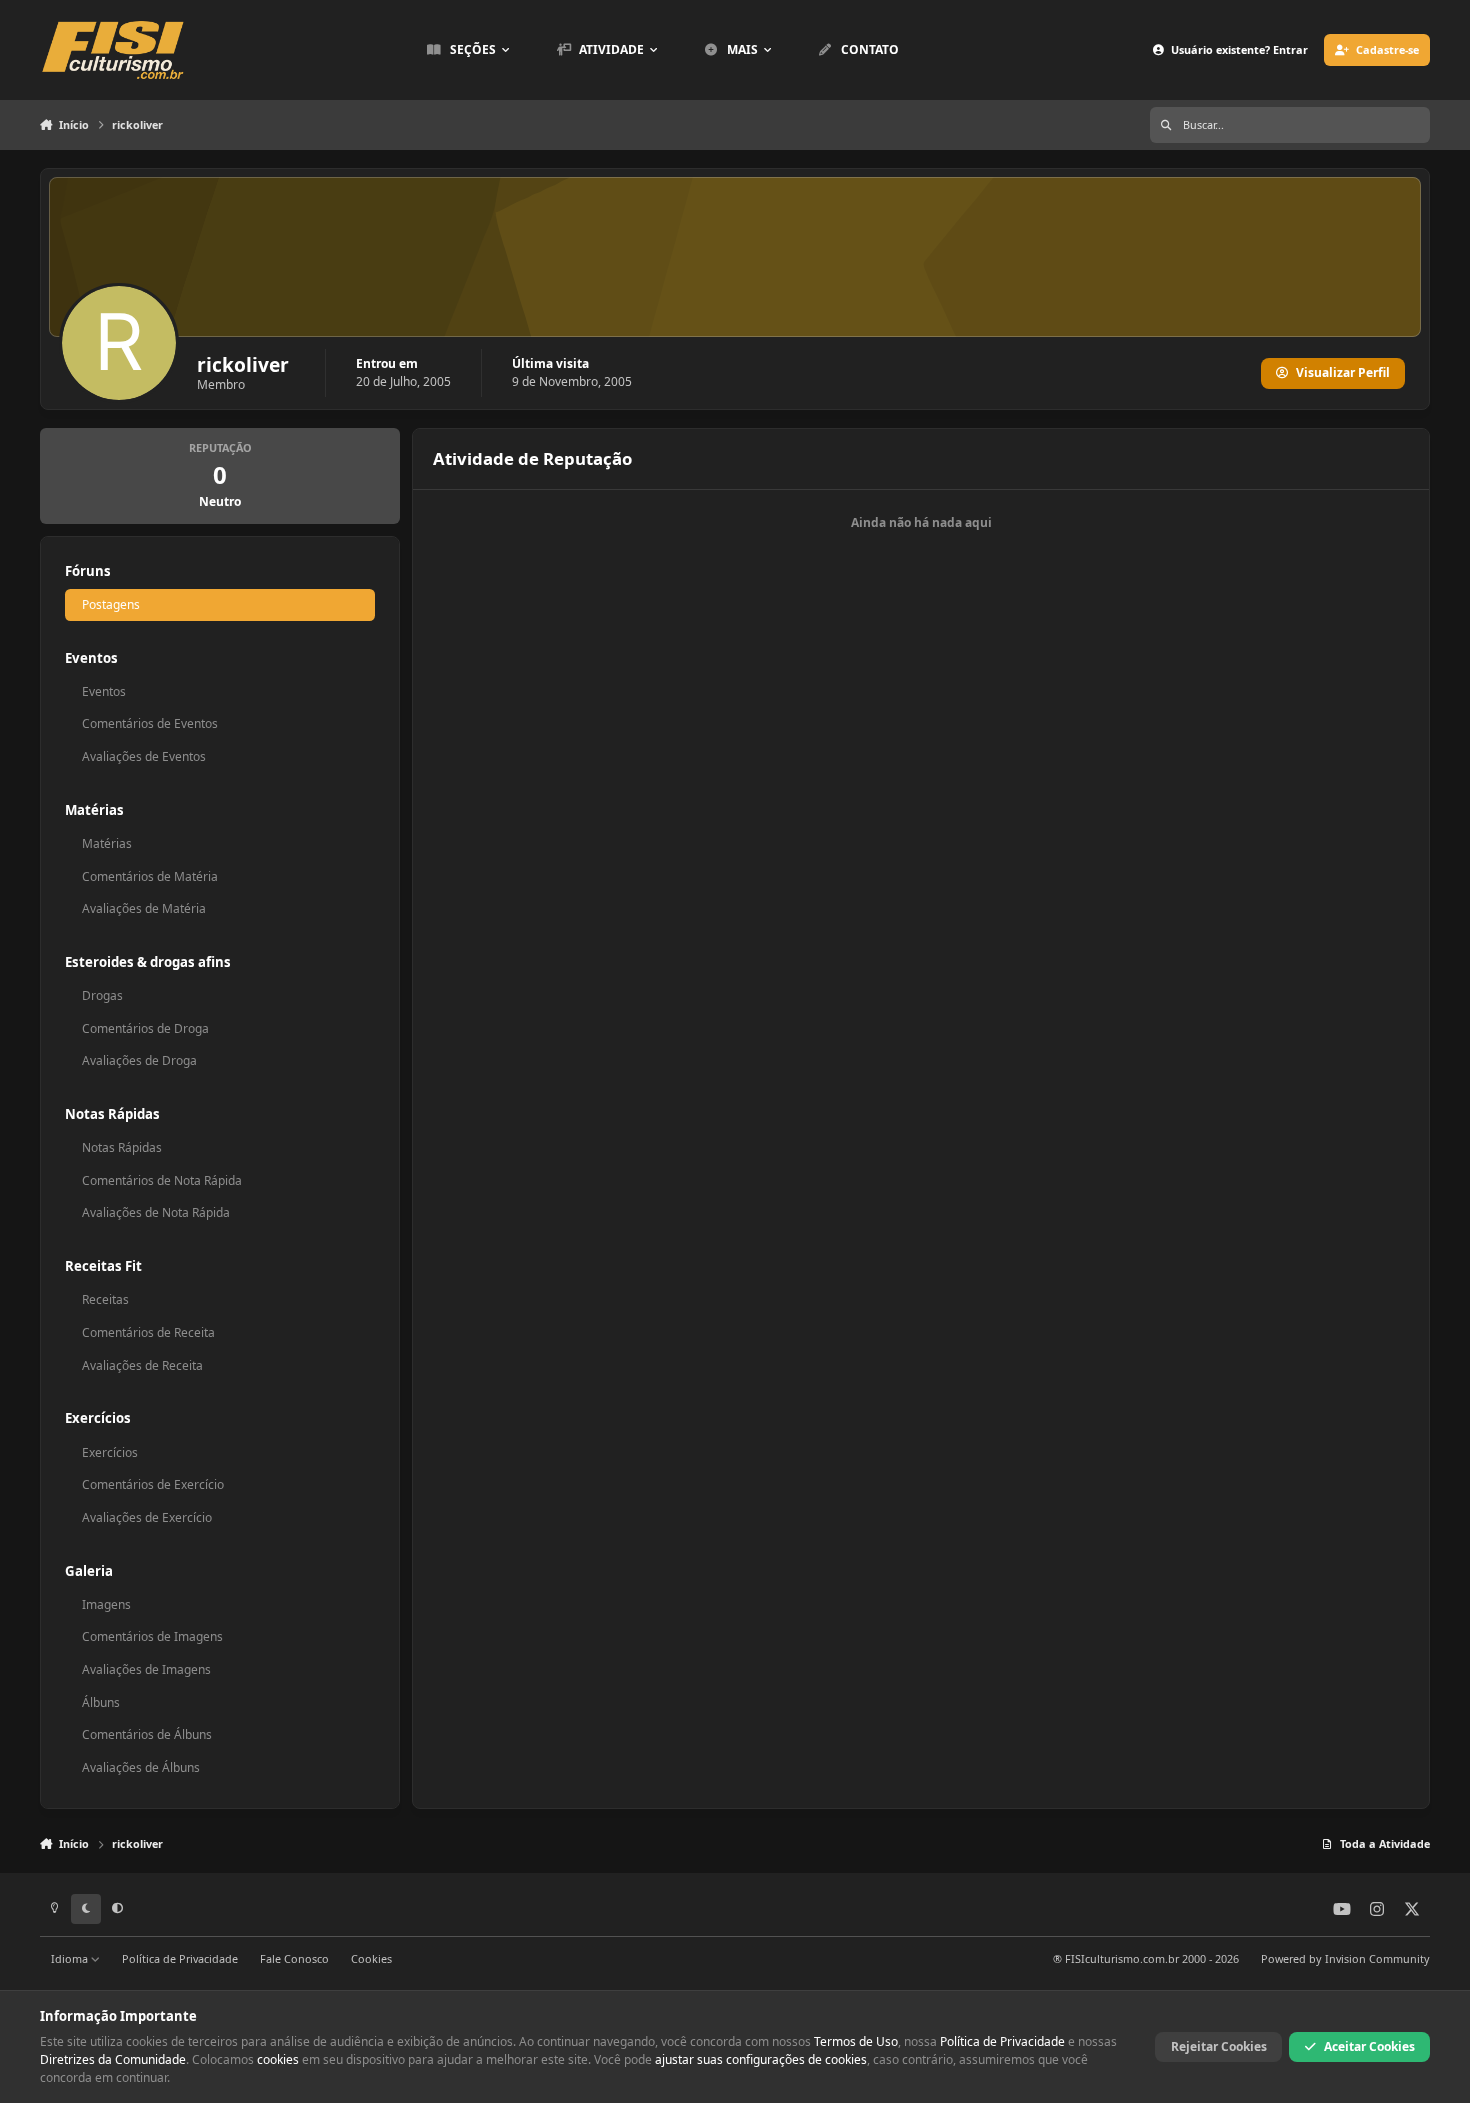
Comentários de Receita (148, 1332)
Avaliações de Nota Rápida (156, 1212)
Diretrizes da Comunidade (113, 2059)
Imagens (106, 1604)
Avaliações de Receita (142, 1365)
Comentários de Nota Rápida (162, 1180)
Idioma (71, 1958)
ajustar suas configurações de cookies (761, 2059)
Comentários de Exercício (153, 1484)
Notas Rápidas (122, 1147)
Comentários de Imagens (152, 1636)
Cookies (371, 1958)
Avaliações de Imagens (146, 1669)
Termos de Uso (856, 2041)
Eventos (104, 691)
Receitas (105, 1299)
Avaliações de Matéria (144, 908)
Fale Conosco (294, 1958)
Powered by (1345, 1958)
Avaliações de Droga (139, 1060)
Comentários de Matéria (150, 876)
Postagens (111, 604)
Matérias (107, 843)
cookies (278, 2059)
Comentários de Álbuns (147, 1734)
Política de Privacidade (180, 1958)
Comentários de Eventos (150, 723)
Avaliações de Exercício (147, 1517)
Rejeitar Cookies (1219, 2046)
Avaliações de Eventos (144, 756)
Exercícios (110, 1452)
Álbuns (101, 1702)
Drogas (102, 995)
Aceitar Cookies (1369, 2046)
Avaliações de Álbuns (141, 1767)
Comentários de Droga (145, 1028)
